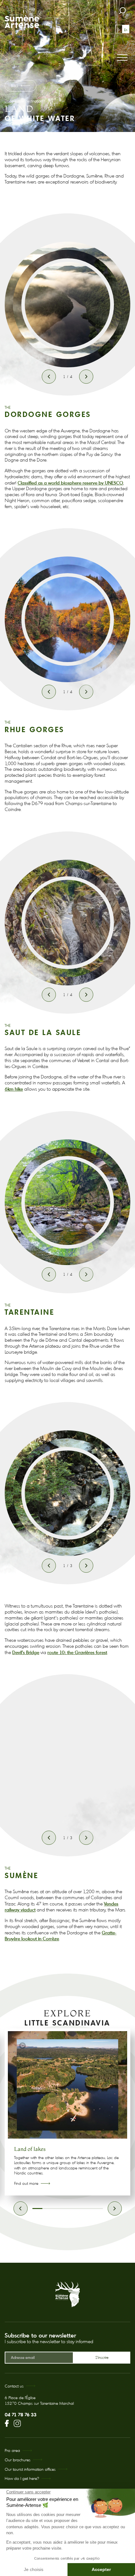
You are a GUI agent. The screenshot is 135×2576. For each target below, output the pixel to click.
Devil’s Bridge (26, 1652)
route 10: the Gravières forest (77, 1652)
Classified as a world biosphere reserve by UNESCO (70, 483)
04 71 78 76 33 (21, 2414)
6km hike (14, 1089)
